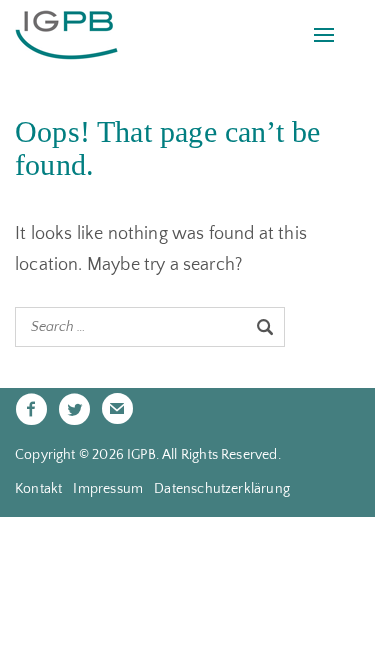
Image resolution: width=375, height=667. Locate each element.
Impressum (108, 489)
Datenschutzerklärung (222, 489)
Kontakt (38, 489)
